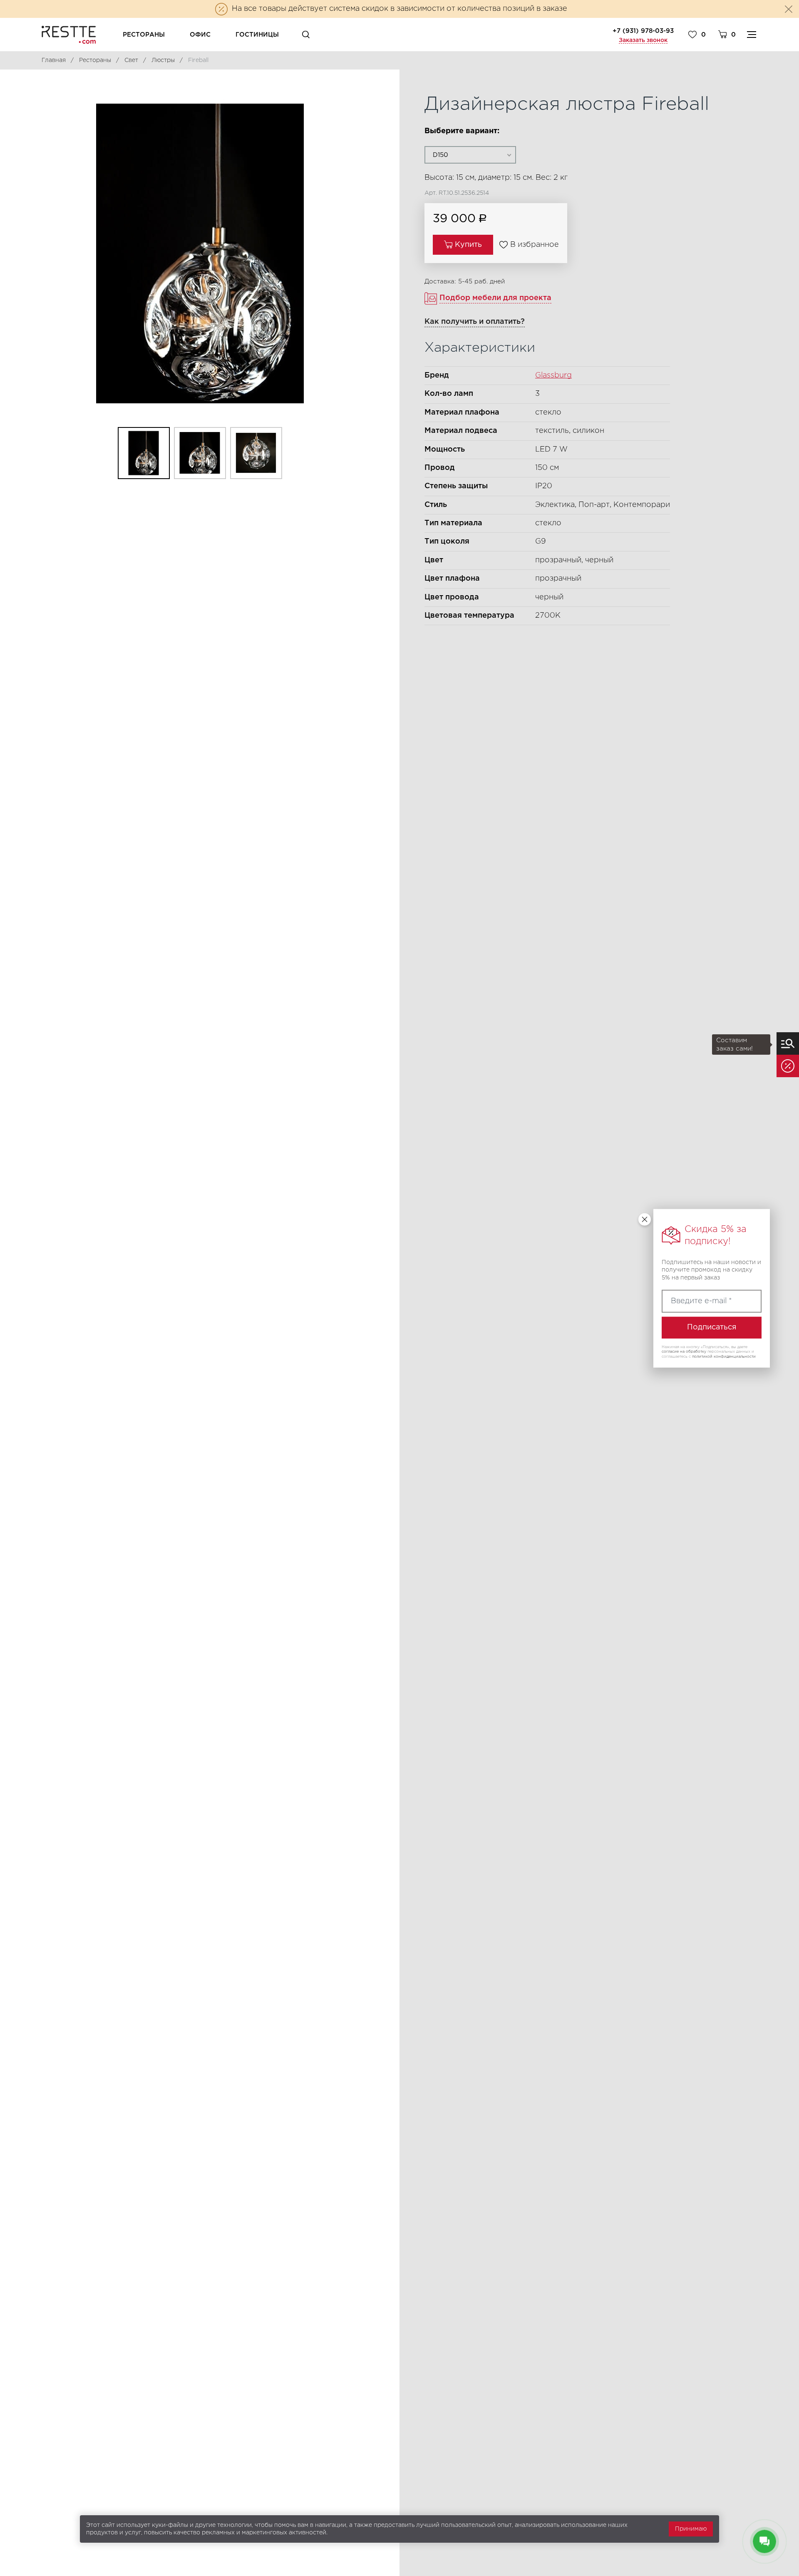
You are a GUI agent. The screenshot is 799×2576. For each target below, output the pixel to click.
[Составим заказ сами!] (788, 1043)
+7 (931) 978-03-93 (643, 31)
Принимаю (691, 2529)
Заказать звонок (643, 40)
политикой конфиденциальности (724, 1356)
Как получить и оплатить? (475, 322)
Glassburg (553, 375)
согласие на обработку (684, 1351)
